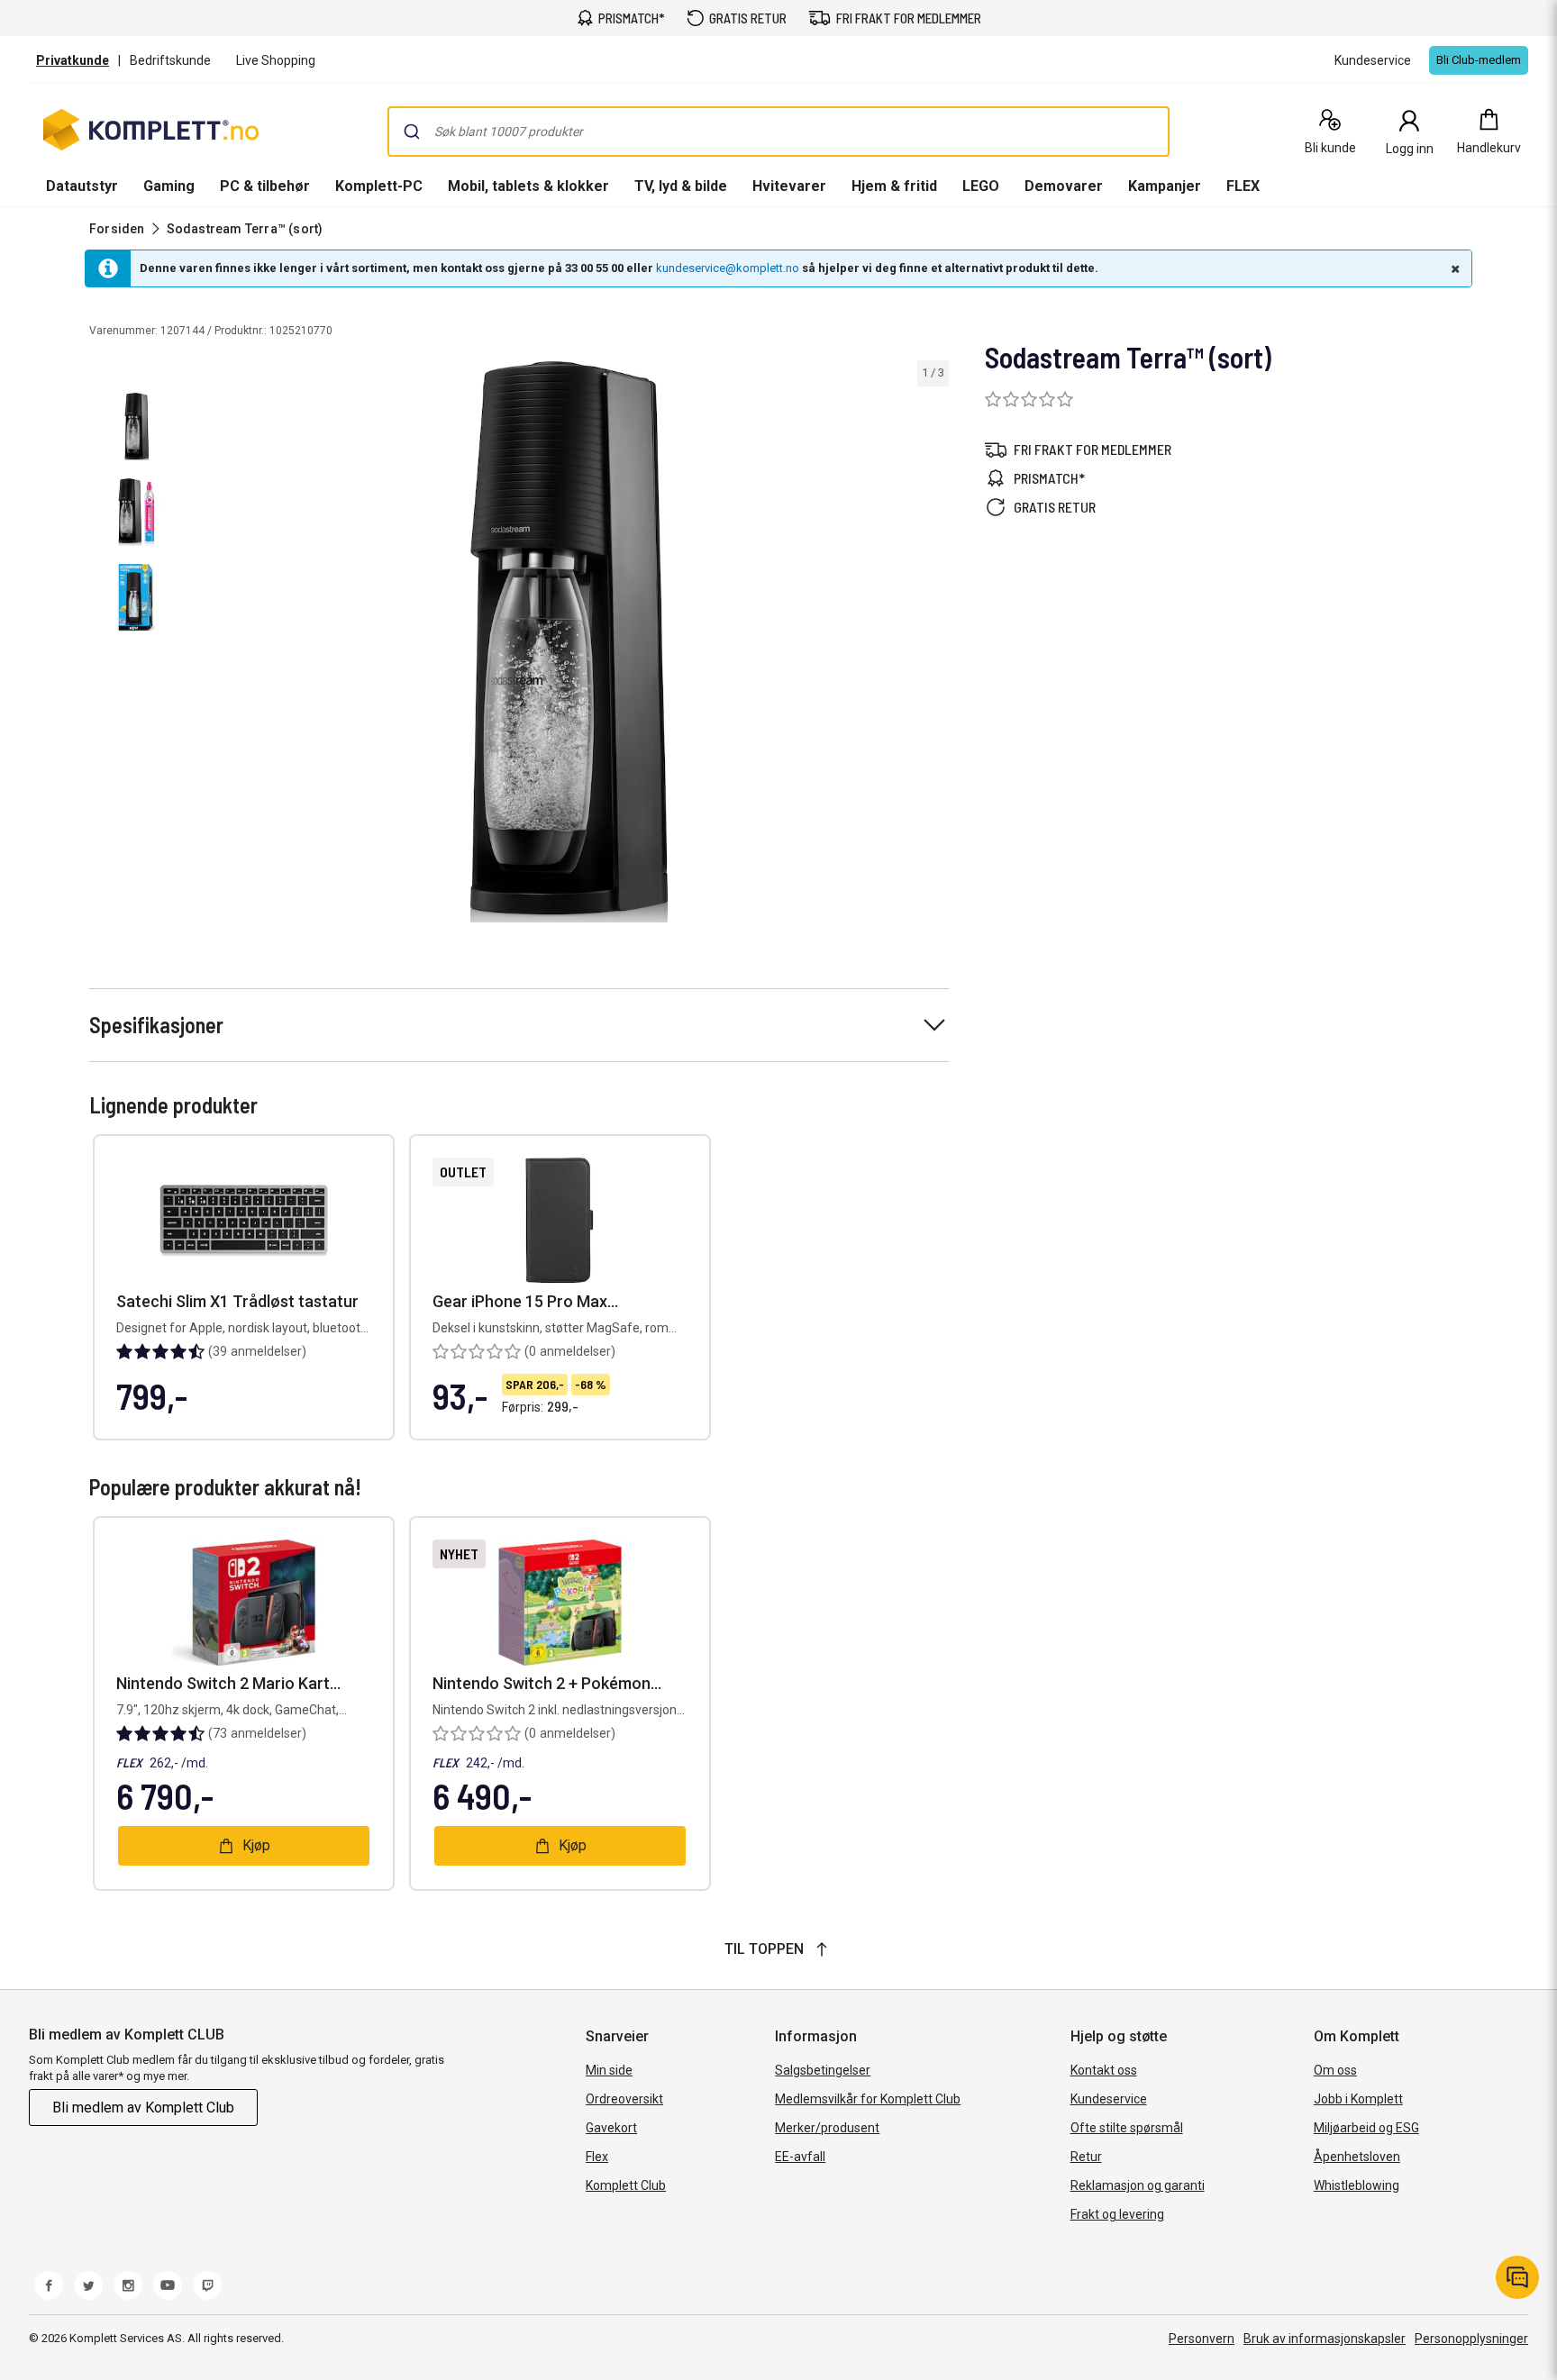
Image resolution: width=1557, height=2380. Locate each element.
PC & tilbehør (265, 186)
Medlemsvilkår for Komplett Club (868, 2099)
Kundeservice (1109, 2099)
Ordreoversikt (624, 2099)
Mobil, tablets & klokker (528, 186)
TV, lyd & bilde (681, 186)
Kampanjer (1165, 186)
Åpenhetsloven (1357, 2157)
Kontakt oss (1104, 2070)
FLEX (1243, 186)
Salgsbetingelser (823, 2070)
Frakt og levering (1117, 2214)
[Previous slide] (205, 645)
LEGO (981, 186)
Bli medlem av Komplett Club (143, 2107)
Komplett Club (626, 2185)
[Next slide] (933, 645)
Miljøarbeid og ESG (1366, 2128)
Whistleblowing (1357, 2185)
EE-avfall (800, 2157)
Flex (597, 2157)
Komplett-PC (379, 186)
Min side (609, 2070)
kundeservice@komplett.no (728, 268)
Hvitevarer (789, 186)
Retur (1086, 2157)
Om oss (1335, 2070)
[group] (569, 642)
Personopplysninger (1471, 2339)
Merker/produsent (827, 2128)
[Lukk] (1453, 268)
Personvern (1202, 2339)
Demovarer (1064, 186)
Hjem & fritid (894, 186)
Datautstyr (82, 186)
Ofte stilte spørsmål (1127, 2128)
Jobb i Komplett (1358, 2099)
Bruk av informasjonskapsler (1325, 2339)
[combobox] (778, 132)
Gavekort (611, 2128)
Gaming (169, 186)
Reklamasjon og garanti (1138, 2185)
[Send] (412, 132)
